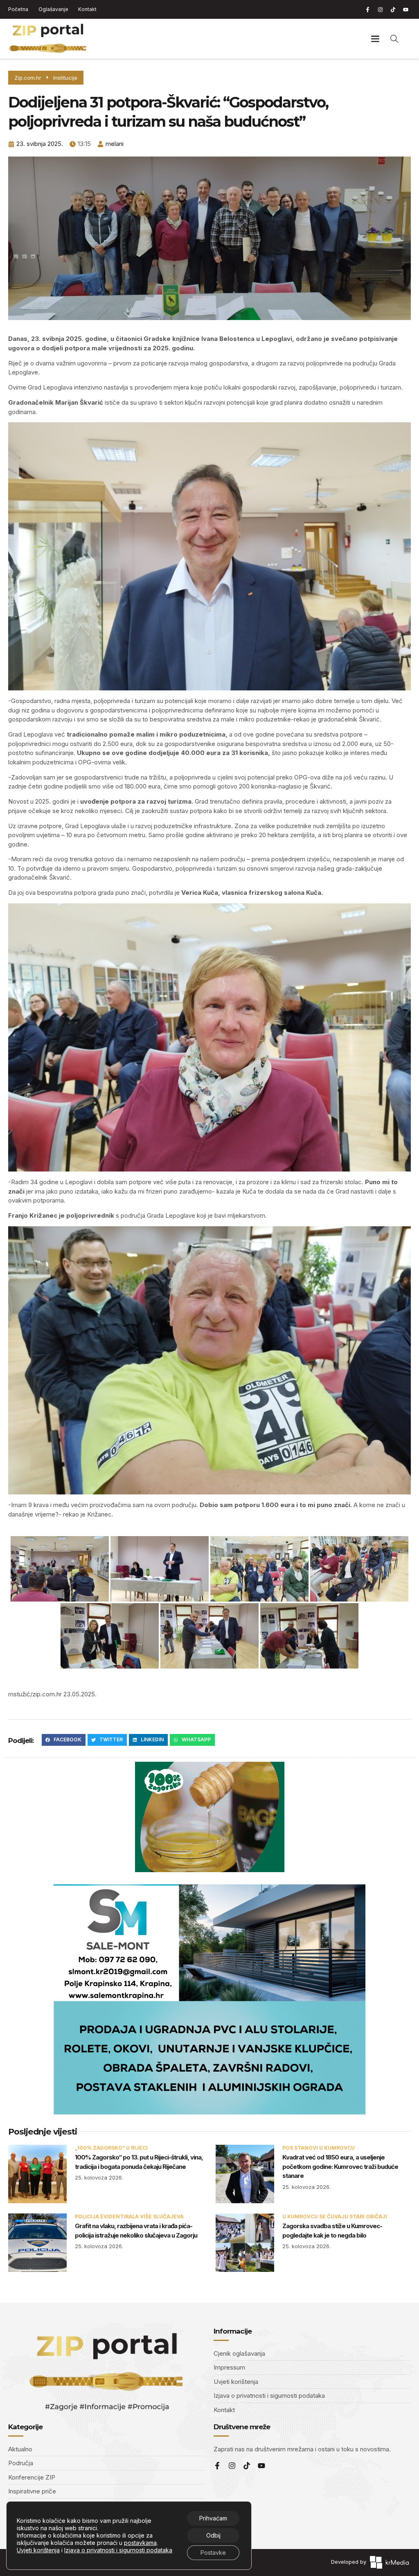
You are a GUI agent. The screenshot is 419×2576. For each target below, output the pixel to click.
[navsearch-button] (394, 38)
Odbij (213, 2535)
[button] (375, 39)
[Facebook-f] (367, 9)
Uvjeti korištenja (38, 2550)
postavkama (140, 2543)
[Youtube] (405, 9)
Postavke (213, 2552)
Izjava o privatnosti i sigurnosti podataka (118, 2550)
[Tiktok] (393, 9)
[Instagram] (380, 9)
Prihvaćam (213, 2518)
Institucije (65, 78)
